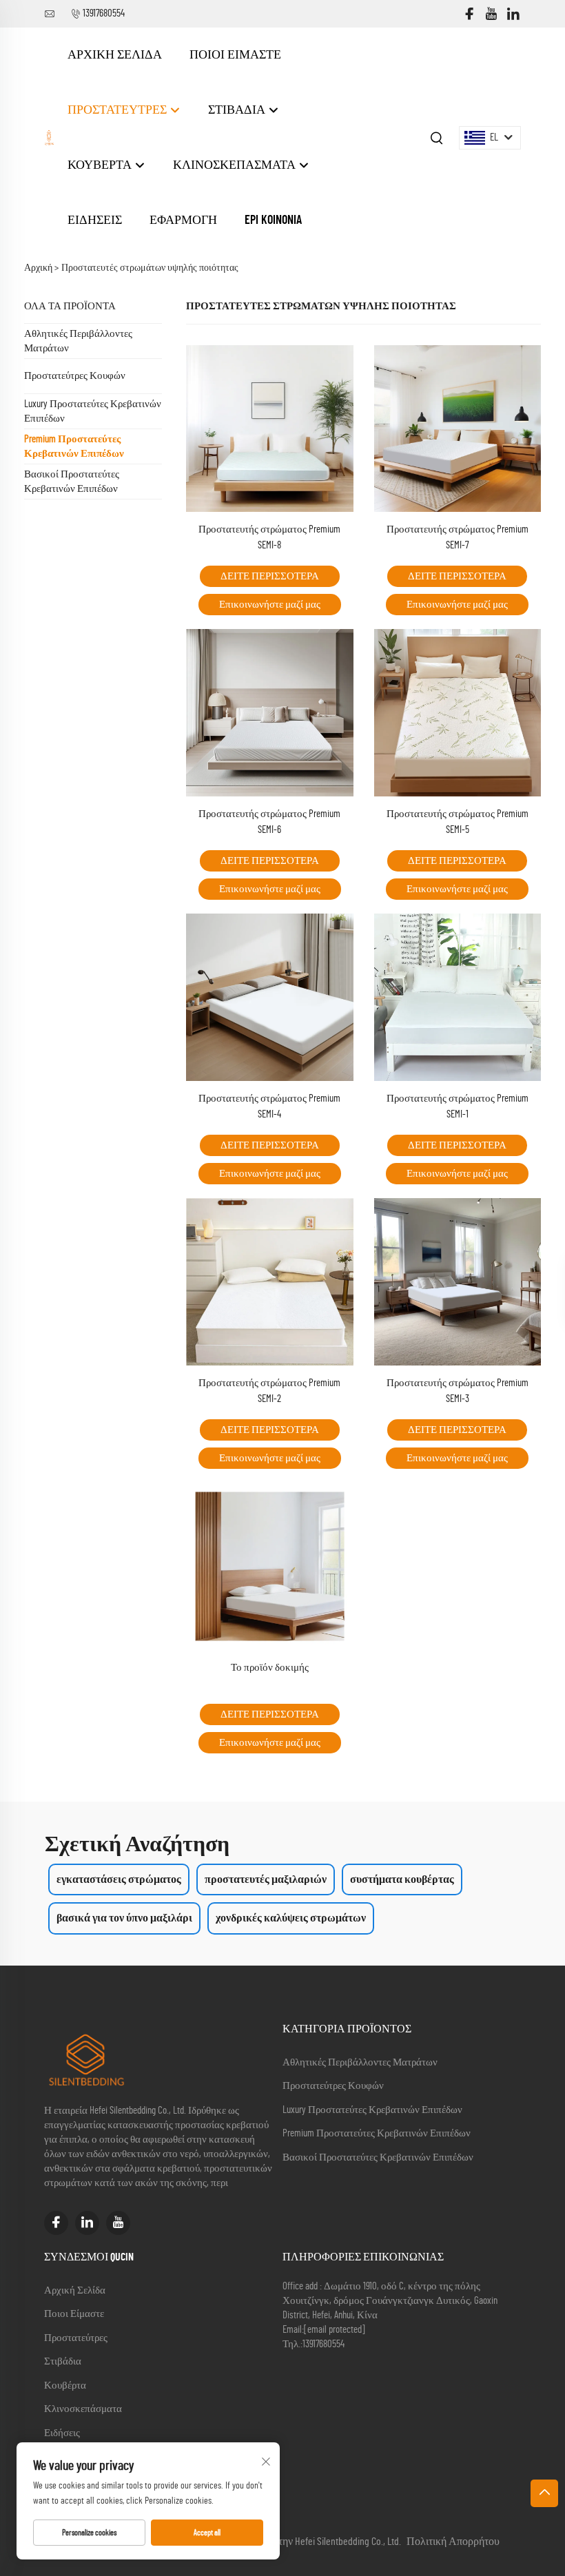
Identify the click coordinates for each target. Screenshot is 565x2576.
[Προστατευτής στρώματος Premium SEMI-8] (270, 428)
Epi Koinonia (273, 220)
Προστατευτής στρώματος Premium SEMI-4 (269, 1106)
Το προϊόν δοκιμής (270, 1668)
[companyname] (49, 137)
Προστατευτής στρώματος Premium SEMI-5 (458, 822)
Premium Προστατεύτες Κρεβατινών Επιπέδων (74, 446)
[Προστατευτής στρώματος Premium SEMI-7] (458, 428)
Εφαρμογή (183, 220)
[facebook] (469, 14)
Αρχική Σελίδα (115, 55)
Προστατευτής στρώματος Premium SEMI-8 (269, 537)
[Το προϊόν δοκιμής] (270, 1565)
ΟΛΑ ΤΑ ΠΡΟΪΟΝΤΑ (70, 306)
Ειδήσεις (95, 220)
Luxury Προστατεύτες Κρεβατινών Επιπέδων (93, 411)
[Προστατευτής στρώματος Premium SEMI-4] (270, 997)
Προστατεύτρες (119, 110)
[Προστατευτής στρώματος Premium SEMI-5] (458, 712)
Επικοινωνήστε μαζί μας (270, 605)
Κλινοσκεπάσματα (236, 165)
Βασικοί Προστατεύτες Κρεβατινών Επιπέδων (72, 482)
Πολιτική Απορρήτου (453, 2542)
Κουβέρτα (101, 165)
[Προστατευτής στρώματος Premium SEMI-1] (458, 997)
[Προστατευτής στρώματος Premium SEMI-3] (458, 1281)
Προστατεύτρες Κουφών (75, 376)
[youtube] (491, 14)
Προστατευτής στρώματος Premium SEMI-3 (458, 1391)
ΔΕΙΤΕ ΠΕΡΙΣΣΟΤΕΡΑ (270, 576)
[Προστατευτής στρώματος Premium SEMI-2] (270, 1281)
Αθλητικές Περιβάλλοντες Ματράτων (78, 341)
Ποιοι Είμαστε (235, 55)
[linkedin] (513, 14)
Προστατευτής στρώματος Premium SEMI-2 (269, 1391)
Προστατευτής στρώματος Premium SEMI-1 (458, 1106)
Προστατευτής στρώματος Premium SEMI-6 (269, 822)
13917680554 (104, 13)
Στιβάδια (238, 110)
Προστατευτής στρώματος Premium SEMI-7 (458, 537)
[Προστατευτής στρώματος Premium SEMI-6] (270, 712)
